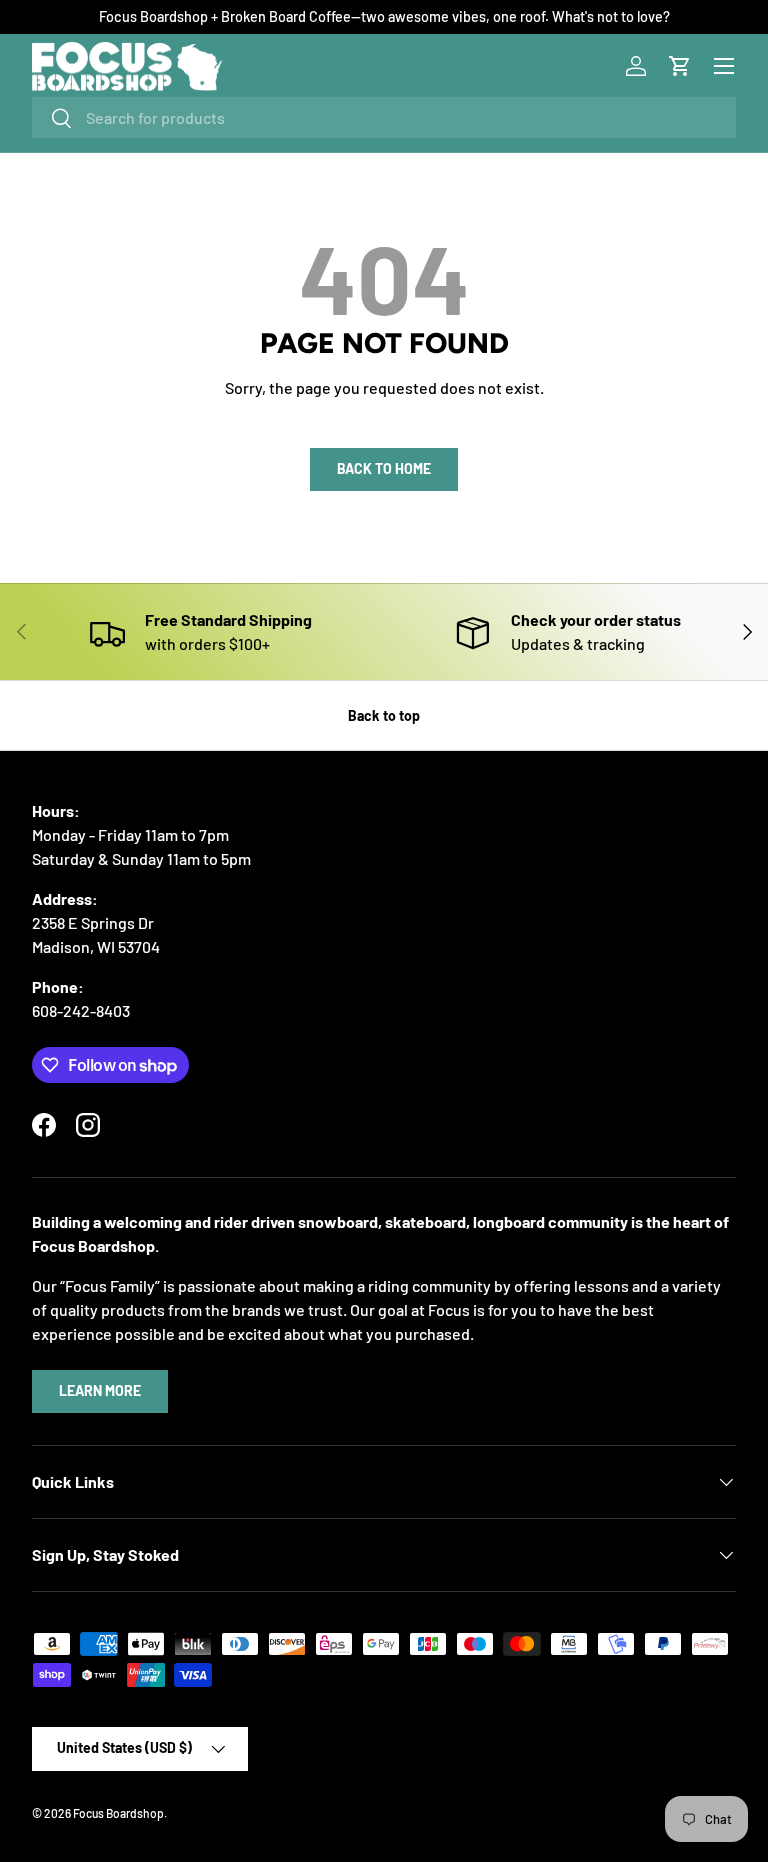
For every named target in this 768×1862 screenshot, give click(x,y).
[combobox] (384, 117)
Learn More (100, 1390)
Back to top (384, 715)
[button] (680, 66)
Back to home (384, 468)
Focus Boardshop (118, 1813)
